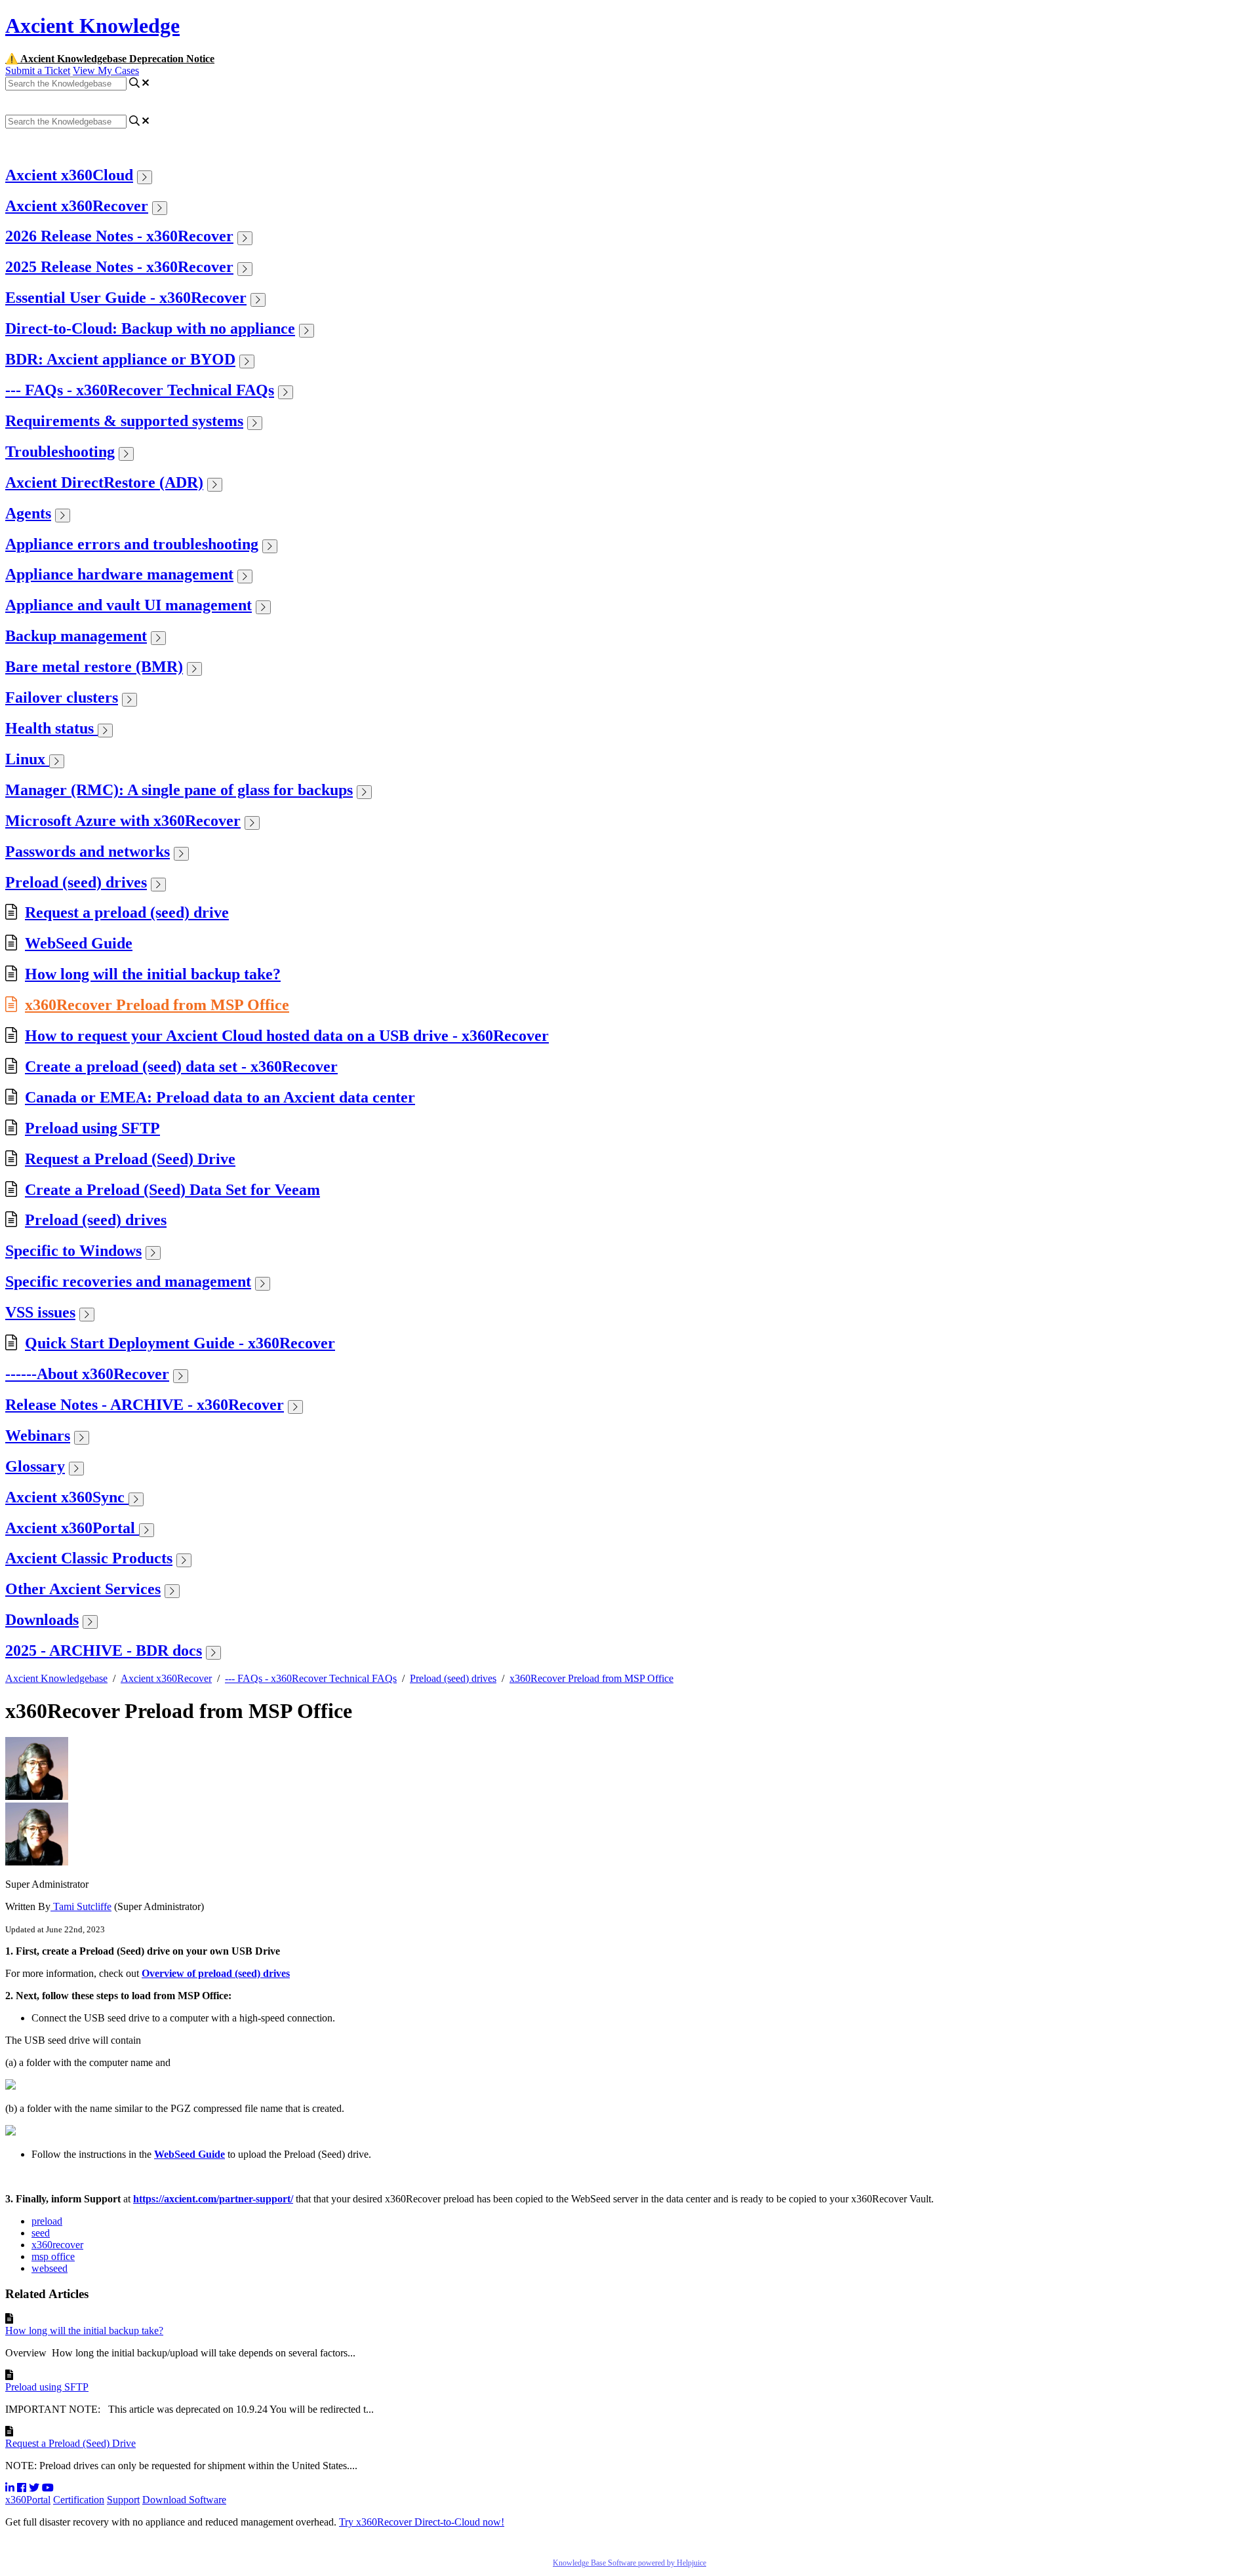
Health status (51, 728)
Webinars (38, 1435)
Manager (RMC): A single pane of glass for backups (179, 790)
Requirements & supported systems (124, 421)
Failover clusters (62, 697)
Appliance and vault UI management (129, 605)
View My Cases (106, 70)
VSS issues (40, 1312)
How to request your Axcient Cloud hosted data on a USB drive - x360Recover (287, 1036)
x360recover (57, 2245)
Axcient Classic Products (89, 1558)
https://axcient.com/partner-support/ (213, 2199)
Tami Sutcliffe (81, 1906)
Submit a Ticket (38, 70)
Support (123, 2500)
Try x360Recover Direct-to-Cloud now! (422, 2522)
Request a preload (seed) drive (127, 912)
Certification (79, 2500)
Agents (28, 513)
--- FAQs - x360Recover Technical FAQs (140, 390)
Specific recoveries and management (128, 1281)
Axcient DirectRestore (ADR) (104, 482)
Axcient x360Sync (67, 1497)
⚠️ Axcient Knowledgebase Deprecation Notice (110, 59)
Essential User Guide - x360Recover (126, 298)
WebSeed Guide (79, 943)
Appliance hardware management (119, 574)
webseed (50, 2268)
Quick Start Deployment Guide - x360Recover (180, 1343)
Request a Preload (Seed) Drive (130, 1159)
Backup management (76, 636)
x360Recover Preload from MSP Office (157, 1005)
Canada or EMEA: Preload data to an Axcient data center (220, 1097)
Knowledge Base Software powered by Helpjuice (629, 2563)
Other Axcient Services (83, 1589)
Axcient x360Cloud (69, 175)
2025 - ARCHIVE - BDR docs (104, 1650)
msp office (53, 2256)
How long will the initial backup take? (153, 974)
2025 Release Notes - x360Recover (119, 267)
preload (47, 2221)
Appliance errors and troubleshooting (132, 544)
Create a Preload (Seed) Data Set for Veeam (172, 1190)
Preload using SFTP (92, 1128)
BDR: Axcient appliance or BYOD (120, 359)
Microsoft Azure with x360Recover (123, 821)
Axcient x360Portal (72, 1528)
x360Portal (28, 2500)
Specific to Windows (73, 1251)
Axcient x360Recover (77, 206)
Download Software (184, 2500)
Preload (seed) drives (76, 882)
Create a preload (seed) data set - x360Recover (181, 1066)
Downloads (42, 1620)
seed (41, 2233)
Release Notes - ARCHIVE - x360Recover (145, 1405)
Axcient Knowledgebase (56, 1678)
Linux (27, 759)
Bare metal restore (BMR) (94, 667)
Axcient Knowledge (92, 26)
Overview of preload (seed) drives (216, 1973)
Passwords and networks (88, 851)
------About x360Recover (87, 1374)
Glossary (35, 1466)
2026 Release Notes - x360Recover (119, 236)
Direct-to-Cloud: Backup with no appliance (150, 328)
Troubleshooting (60, 452)
